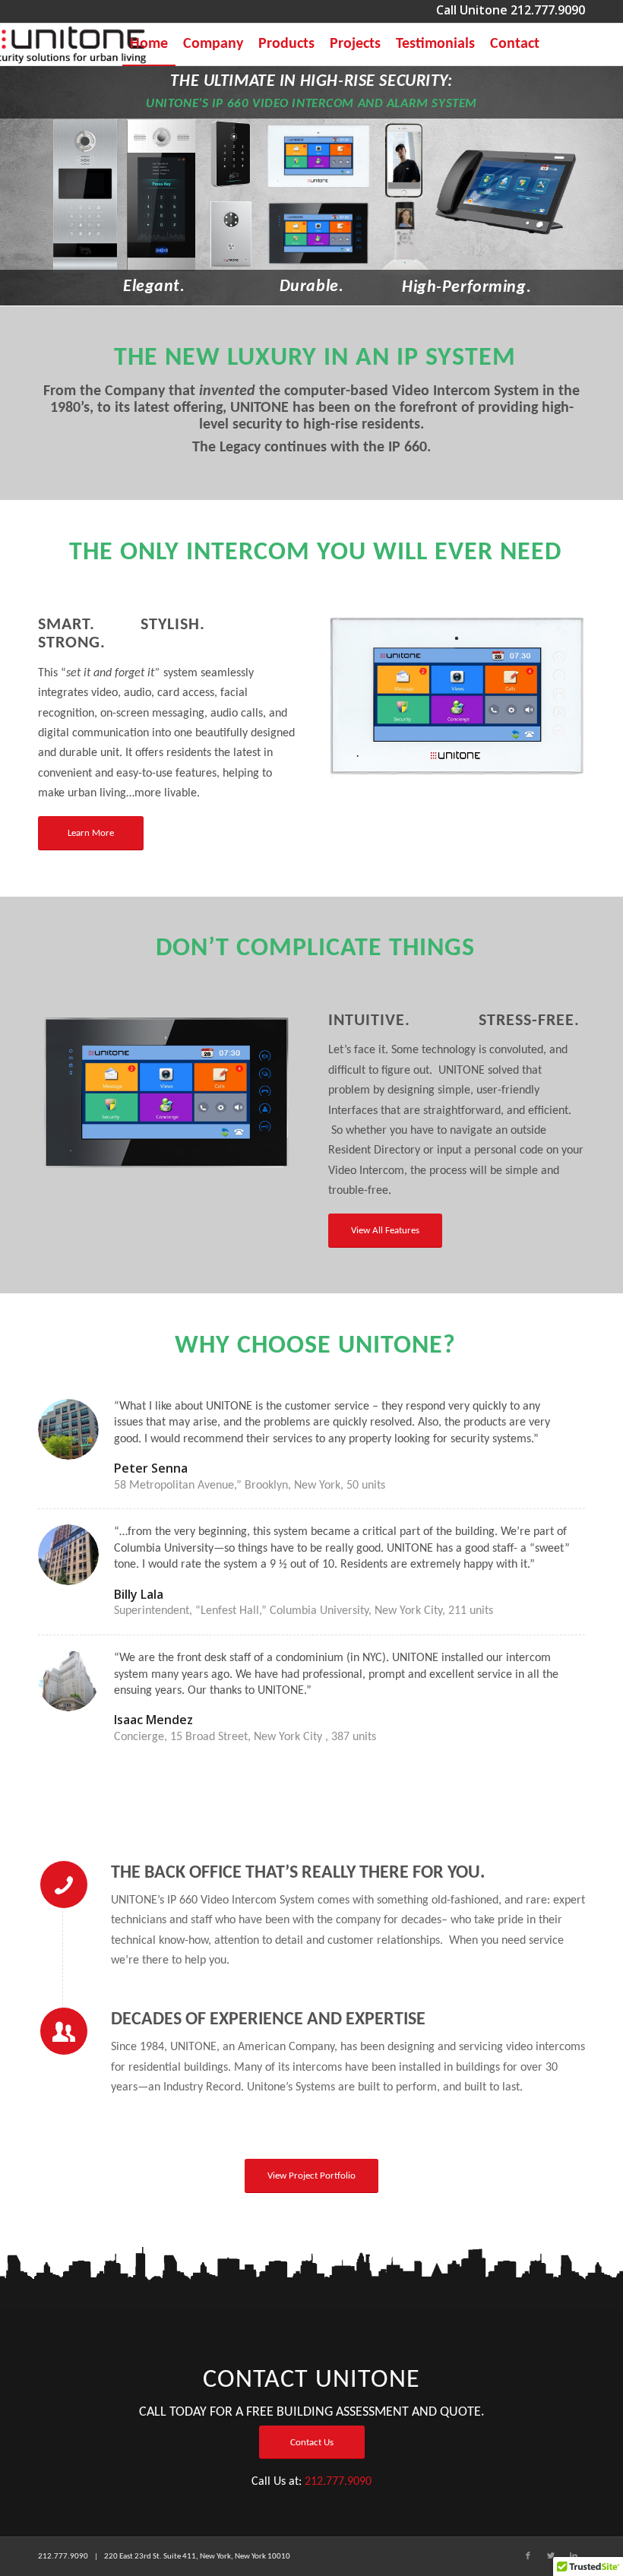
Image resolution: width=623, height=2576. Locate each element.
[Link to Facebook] (528, 2556)
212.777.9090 (338, 2482)
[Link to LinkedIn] (574, 2556)
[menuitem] (149, 44)
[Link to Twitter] (551, 2556)
